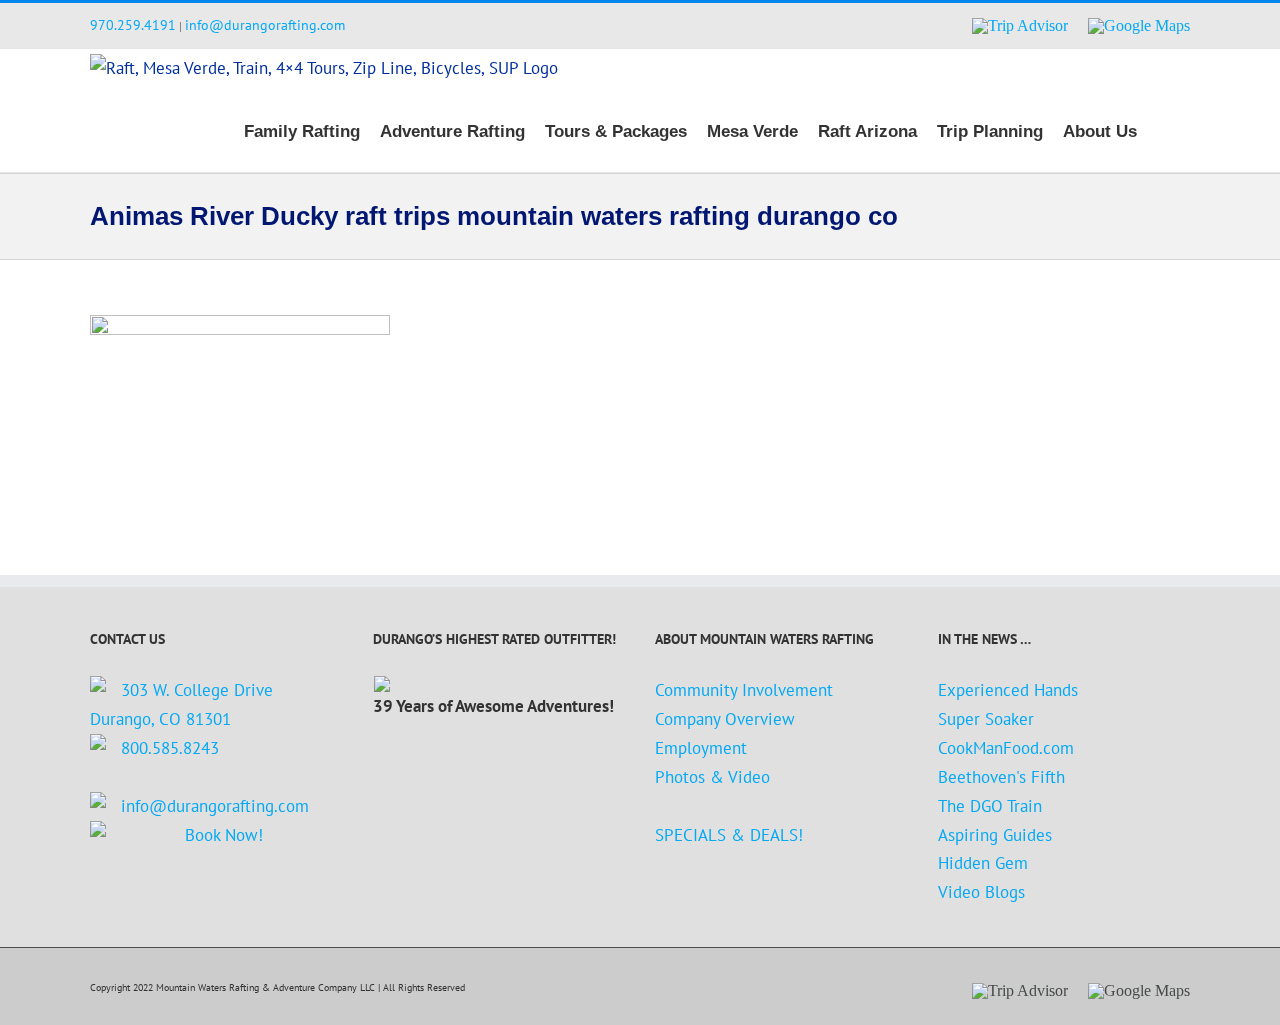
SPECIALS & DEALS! (729, 835)
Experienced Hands (1008, 690)
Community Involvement (744, 690)
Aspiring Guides (995, 835)
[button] (1163, 130)
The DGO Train (990, 806)
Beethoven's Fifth (1001, 777)
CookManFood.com (1006, 748)
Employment (701, 748)
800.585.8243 (170, 748)
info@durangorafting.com (265, 25)
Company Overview (725, 719)
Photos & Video (712, 777)
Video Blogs (981, 892)
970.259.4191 (133, 25)
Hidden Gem (983, 863)
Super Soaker (986, 719)
